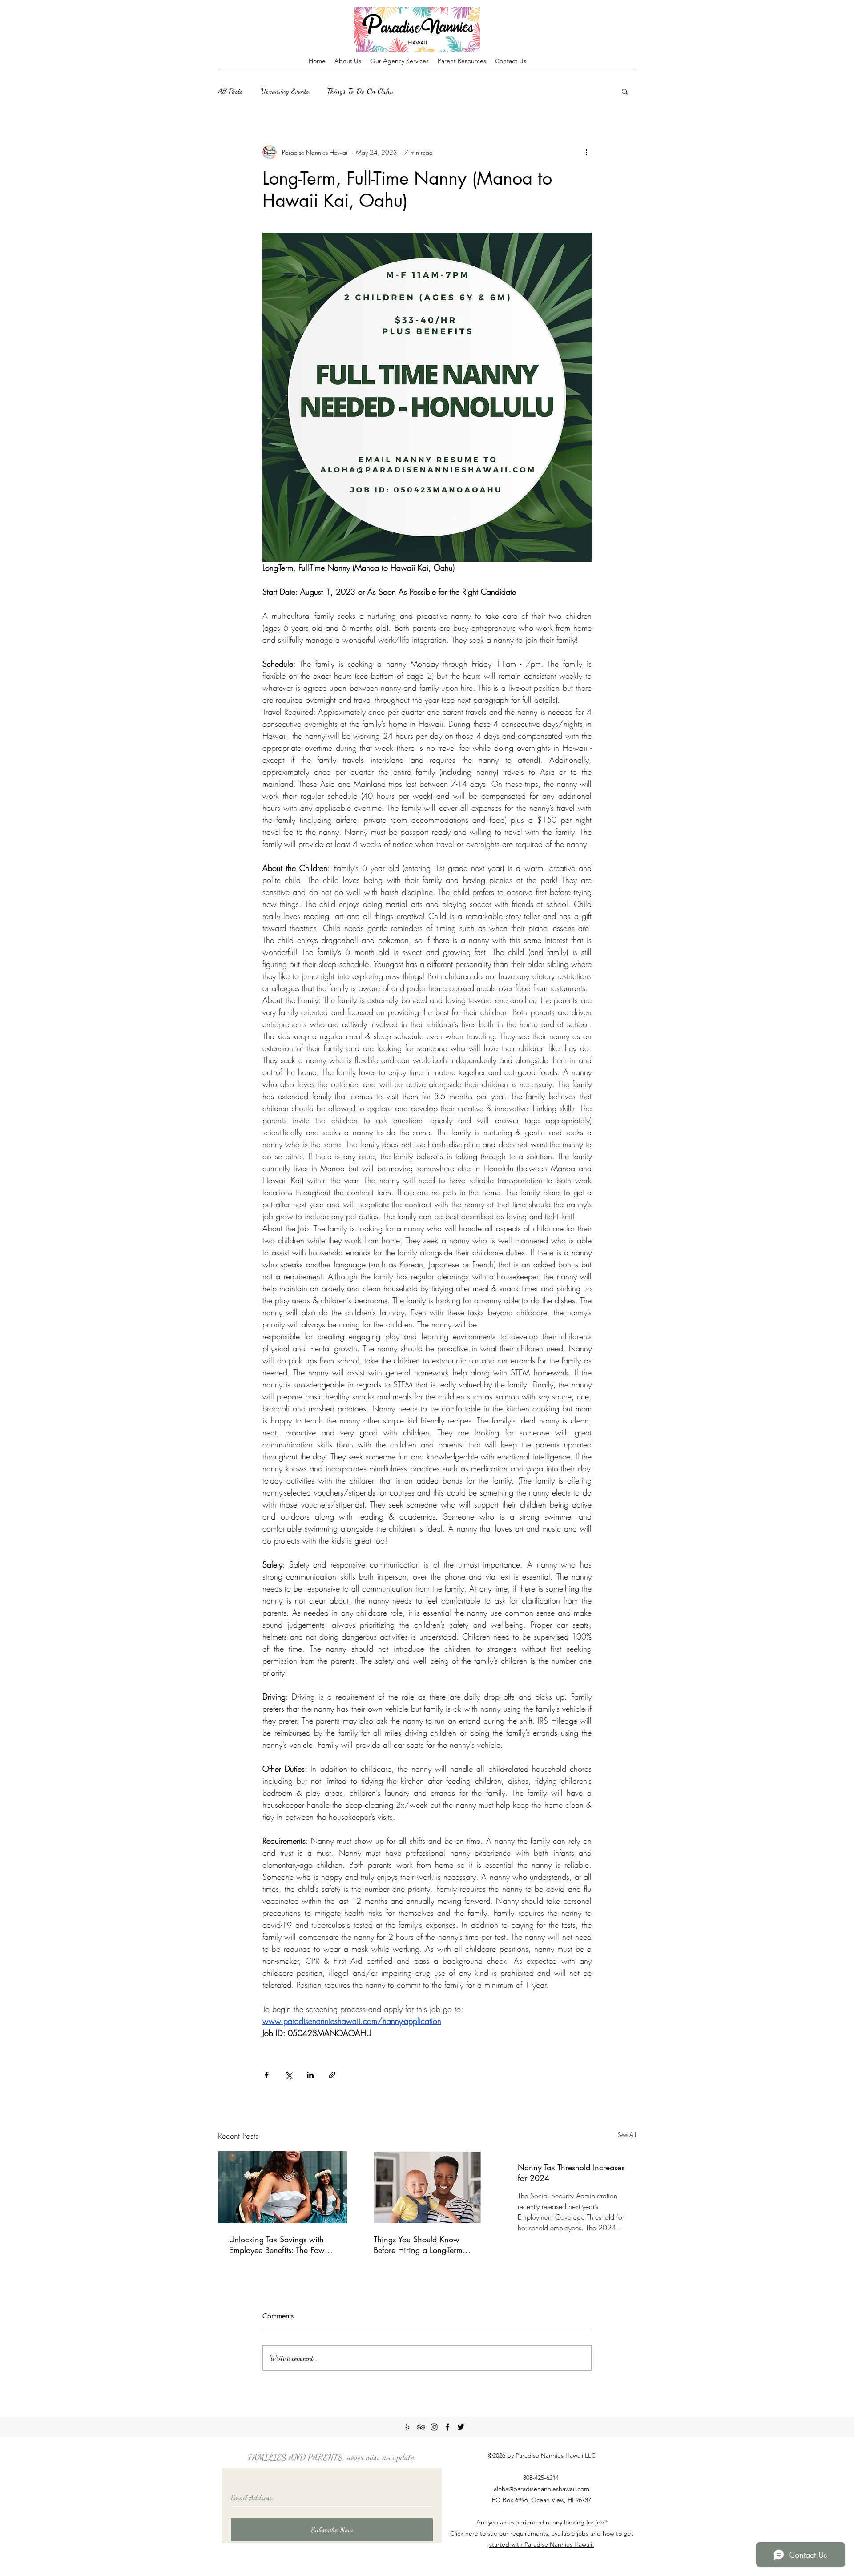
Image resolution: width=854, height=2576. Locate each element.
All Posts (230, 91)
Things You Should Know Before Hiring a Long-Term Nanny (418, 2245)
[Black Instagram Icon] (434, 2427)
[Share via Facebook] (267, 2075)
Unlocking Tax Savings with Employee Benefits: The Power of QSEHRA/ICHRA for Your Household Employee (280, 2245)
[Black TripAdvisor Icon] (421, 2427)
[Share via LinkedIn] (310, 2075)
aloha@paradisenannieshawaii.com (542, 2489)
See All (627, 2135)
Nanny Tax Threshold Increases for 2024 (571, 2173)
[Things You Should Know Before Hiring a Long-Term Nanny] (427, 2187)
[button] (625, 91)
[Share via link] (332, 2075)
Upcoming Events (285, 91)
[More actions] (586, 152)
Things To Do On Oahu (360, 91)
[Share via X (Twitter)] (288, 2075)
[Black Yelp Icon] (407, 2427)
